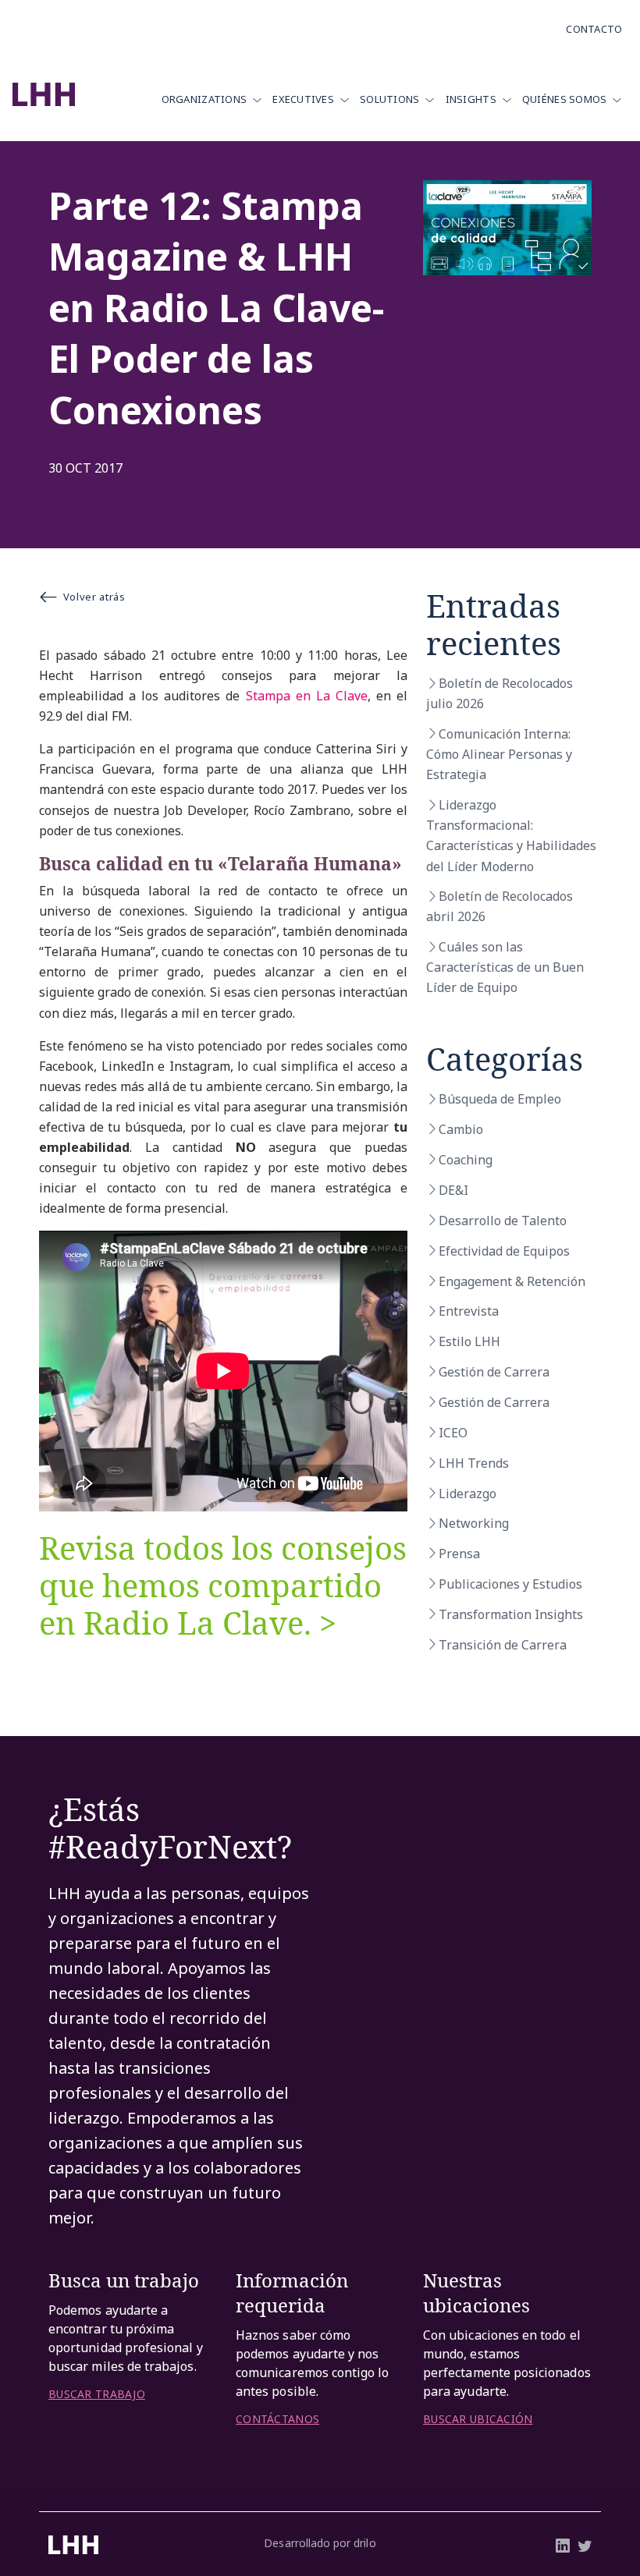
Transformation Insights (511, 1614)
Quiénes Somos (565, 99)
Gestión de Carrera (494, 1372)
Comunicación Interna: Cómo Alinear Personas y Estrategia (499, 754)
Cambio (461, 1129)
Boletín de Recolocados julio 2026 (500, 693)
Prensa (459, 1554)
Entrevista (469, 1311)
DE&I (453, 1190)
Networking (474, 1523)
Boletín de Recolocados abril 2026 (500, 906)
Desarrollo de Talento (503, 1221)
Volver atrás (94, 597)
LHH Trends (474, 1463)
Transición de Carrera (503, 1645)
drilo (364, 2543)
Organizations (204, 99)
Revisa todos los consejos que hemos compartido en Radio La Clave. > (223, 1585)
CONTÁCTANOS (277, 2419)
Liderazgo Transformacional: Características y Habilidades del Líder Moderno (511, 835)
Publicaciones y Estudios (510, 1584)
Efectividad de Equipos (504, 1251)
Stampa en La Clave (307, 696)
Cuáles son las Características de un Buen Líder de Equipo (505, 967)
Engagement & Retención (512, 1281)
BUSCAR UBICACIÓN (478, 2419)
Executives (303, 99)
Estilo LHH (469, 1341)
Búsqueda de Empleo (500, 1099)
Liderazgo (468, 1494)
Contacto (594, 29)
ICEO (453, 1433)
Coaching (466, 1160)
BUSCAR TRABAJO (97, 2394)
